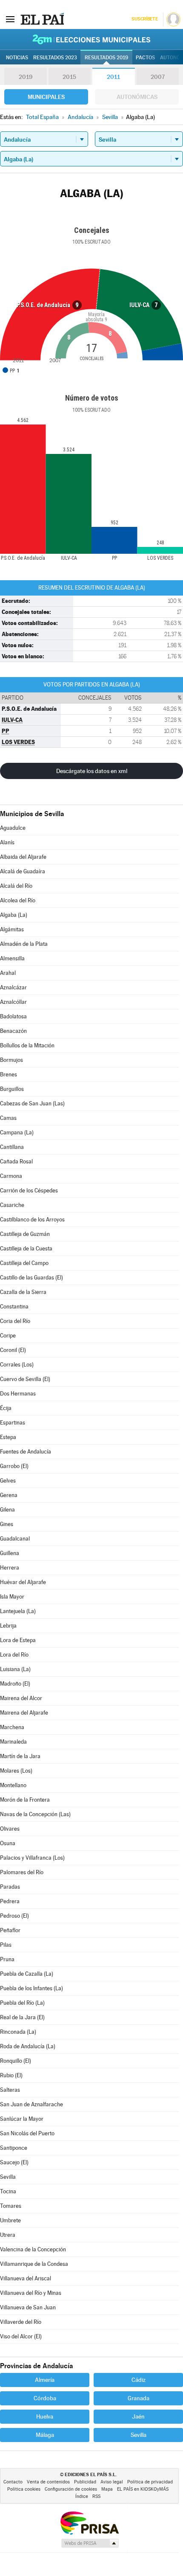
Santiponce (14, 2148)
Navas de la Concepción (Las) (35, 1814)
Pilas (6, 1945)
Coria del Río (15, 1321)
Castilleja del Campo (24, 1263)
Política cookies (24, 2489)
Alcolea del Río (18, 900)
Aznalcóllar (13, 1002)
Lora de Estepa (18, 1640)
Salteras (10, 2090)
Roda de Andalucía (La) (28, 2046)
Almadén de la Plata (24, 944)
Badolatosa (13, 1016)
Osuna (8, 1843)
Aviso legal (112, 2482)
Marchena (12, 1727)
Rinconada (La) (18, 2032)
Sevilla (8, 2177)
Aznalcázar (13, 987)
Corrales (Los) (17, 1365)
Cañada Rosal (16, 1162)
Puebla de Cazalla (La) (27, 1974)
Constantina (14, 1307)
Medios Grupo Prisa (90, 2543)
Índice (82, 2496)
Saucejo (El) (14, 2162)
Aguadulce (13, 828)
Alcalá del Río (16, 886)
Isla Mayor (12, 1597)
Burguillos (12, 1089)
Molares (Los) (16, 1771)
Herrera (10, 1568)
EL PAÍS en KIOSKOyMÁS (143, 2489)
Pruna (7, 1959)
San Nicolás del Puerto (27, 2133)
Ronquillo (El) (16, 2061)
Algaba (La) (14, 915)
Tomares (11, 2206)
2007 (158, 77)
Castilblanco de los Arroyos (32, 1220)
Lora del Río (14, 1655)
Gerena (9, 1495)
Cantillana (12, 1147)
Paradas (10, 1887)
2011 (113, 77)
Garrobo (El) (14, 1466)
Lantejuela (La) (18, 1611)
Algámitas (12, 929)
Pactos (145, 58)
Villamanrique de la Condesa (34, 2264)
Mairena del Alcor (21, 1698)
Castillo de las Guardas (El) (31, 1278)
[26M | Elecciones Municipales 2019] (91, 39)
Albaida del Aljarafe (23, 857)
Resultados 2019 (106, 58)
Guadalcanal (15, 1539)
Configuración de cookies (71, 2489)
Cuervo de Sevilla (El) (25, 1379)
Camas (8, 1118)
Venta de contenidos (48, 2482)
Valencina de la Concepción (33, 2249)
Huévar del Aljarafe (23, 1582)
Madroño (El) (15, 1684)
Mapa (107, 2489)
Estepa (8, 1437)
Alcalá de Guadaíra (23, 871)
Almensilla (12, 958)
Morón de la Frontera (25, 1800)
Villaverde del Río (21, 2322)
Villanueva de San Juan (28, 2307)
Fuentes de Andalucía (26, 1452)
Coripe (8, 1336)
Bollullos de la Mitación (27, 1045)
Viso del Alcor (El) (21, 2336)
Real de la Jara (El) (22, 2017)
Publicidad (85, 2482)
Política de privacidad (150, 2482)
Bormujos (11, 1060)
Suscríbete (144, 19)
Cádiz (139, 2380)
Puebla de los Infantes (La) (31, 1988)
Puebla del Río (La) (22, 2003)
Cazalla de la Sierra (23, 1292)
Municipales (46, 97)
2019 (26, 77)
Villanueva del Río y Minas (31, 2293)
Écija (6, 1408)
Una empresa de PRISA (89, 2522)
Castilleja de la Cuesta (26, 1249)
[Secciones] (10, 19)
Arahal (8, 973)
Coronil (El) (13, 1350)
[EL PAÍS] (42, 19)
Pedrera (10, 1901)
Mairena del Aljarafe (24, 1713)
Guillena (10, 1553)
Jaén (138, 2416)
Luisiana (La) (15, 1669)
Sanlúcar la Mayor (22, 2119)
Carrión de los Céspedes (29, 1191)
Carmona (11, 1176)
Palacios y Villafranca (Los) (32, 1858)
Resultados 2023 (55, 58)
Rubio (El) (11, 2075)
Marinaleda (13, 1742)
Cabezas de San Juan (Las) (32, 1103)
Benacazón (13, 1031)
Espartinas (13, 1423)
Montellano (13, 1785)
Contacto (13, 2482)
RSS (96, 2496)
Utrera (8, 2235)
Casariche (12, 1205)
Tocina (8, 2191)
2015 (69, 77)
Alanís (7, 842)
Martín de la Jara (20, 1756)
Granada (139, 2398)
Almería (45, 2380)
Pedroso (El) (14, 1916)
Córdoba (45, 2398)
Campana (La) (17, 1132)
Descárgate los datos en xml (92, 771)
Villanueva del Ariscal (26, 2278)
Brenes (9, 1074)
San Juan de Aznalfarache (31, 2104)
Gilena (7, 1510)
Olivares (10, 1829)
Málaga (45, 2435)
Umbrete (10, 2220)
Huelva (45, 2416)
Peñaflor (10, 1930)
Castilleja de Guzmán (25, 1234)
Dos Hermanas (18, 1394)
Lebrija (8, 1626)
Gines (7, 1524)
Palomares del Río (22, 1872)
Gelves (8, 1481)
